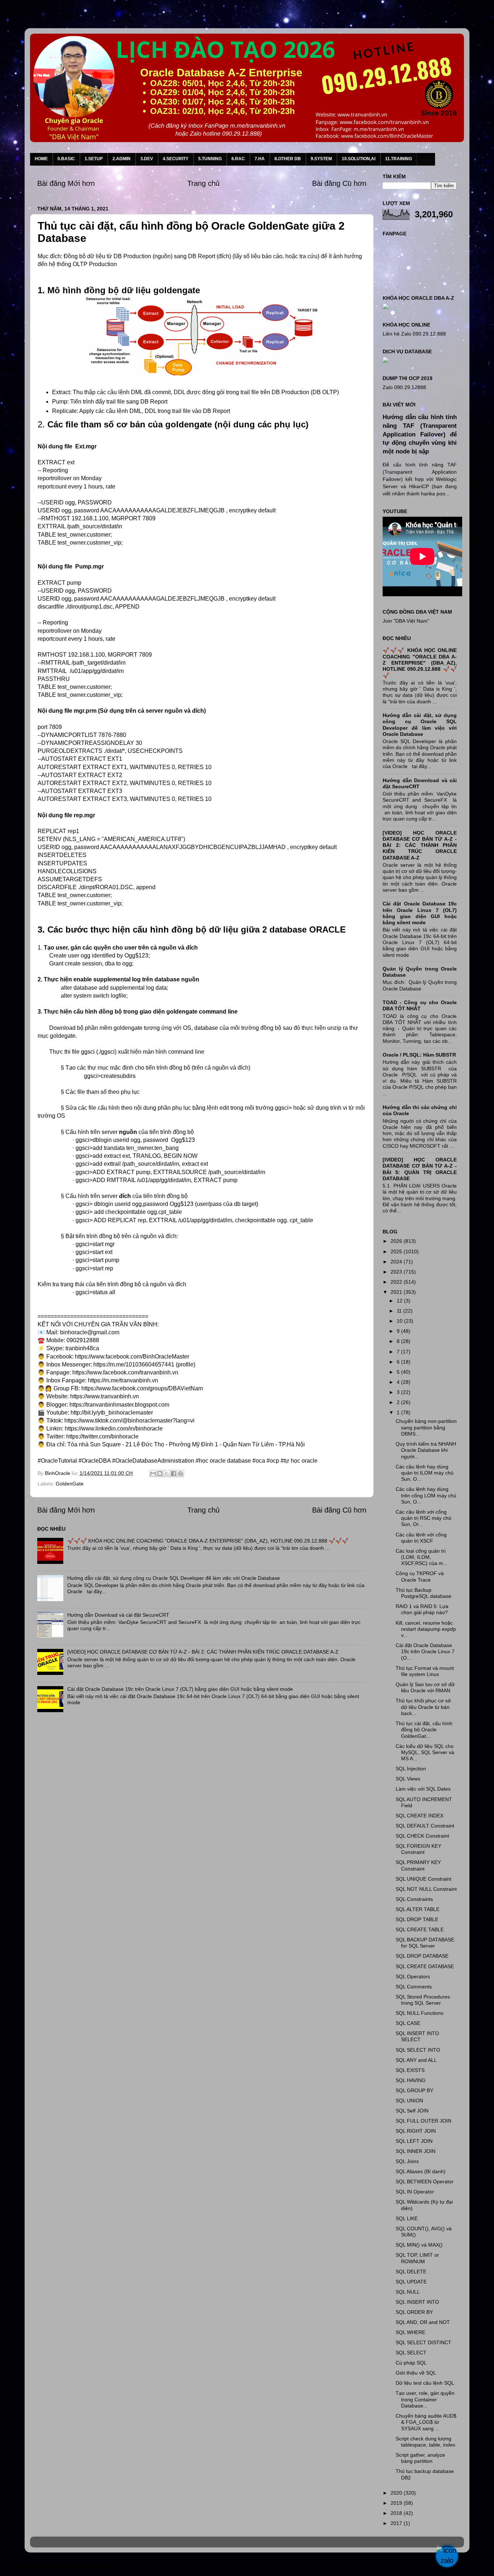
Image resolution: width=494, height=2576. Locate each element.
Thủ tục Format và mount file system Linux (425, 1671)
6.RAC (238, 159)
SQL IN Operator (415, 2192)
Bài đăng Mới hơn (66, 183)
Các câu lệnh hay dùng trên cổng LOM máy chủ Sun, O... (426, 1495)
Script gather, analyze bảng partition (420, 2458)
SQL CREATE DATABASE (425, 1966)
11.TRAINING (399, 159)
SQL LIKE (407, 2218)
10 (400, 1321)
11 (400, 1311)
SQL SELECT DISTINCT (423, 2342)
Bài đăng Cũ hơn (339, 183)
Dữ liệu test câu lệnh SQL (425, 2383)
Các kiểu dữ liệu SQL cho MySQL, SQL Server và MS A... (425, 1752)
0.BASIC (66, 159)
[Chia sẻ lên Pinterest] (180, 1473)
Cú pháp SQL (411, 2363)
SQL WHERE (410, 2332)
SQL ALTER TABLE (418, 1909)
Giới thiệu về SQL (416, 2373)
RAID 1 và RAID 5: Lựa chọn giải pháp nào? (422, 1609)
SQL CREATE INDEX (420, 1816)
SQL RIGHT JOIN (416, 2131)
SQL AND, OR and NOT (423, 2322)
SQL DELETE (411, 2272)
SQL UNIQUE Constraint (423, 1879)
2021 (397, 1292)
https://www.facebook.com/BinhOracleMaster (132, 1357)
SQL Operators (413, 1976)
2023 (397, 1272)
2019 (397, 2503)
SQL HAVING (411, 2080)
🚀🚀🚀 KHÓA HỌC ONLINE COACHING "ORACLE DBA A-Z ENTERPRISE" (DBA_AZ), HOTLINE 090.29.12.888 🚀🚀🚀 (208, 1541)
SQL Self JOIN (412, 2111)
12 (400, 1301)
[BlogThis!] (160, 1473)
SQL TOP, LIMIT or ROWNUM (417, 2258)
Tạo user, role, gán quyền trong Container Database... (425, 2399)
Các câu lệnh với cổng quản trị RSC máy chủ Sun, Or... (423, 1518)
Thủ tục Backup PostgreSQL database (423, 1593)
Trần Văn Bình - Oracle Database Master (66, 2566)
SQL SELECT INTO (418, 2050)
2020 (397, 2493)
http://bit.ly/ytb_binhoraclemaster (112, 1413)
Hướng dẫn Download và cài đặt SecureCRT (118, 1615)
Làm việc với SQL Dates (423, 1789)
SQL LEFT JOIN (414, 2141)
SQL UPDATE (411, 2282)
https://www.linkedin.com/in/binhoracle (114, 1428)
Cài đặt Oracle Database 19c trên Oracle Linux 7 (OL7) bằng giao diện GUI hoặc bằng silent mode (180, 1689)
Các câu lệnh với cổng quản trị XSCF (421, 1538)
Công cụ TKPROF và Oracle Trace (420, 1576)
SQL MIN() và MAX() (419, 2245)
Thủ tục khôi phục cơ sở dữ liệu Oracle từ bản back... (423, 1707)
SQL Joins (407, 2161)
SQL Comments (414, 1987)
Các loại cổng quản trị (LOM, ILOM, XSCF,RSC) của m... (421, 1557)
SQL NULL (408, 2292)
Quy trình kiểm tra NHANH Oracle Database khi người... (426, 1450)
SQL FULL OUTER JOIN (423, 2121)
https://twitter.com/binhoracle (102, 1436)
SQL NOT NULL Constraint (426, 1889)
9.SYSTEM (321, 159)
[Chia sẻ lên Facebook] (174, 1473)
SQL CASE (408, 2023)
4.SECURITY (176, 159)
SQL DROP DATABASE (422, 1956)
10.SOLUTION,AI (359, 159)
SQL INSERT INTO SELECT (417, 2036)
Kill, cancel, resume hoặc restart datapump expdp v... (426, 1629)
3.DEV (147, 159)
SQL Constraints (414, 1899)
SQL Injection (411, 1769)
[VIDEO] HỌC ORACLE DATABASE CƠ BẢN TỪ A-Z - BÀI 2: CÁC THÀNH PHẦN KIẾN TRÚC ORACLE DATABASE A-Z (203, 1652)
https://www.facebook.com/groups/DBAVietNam (142, 1388)
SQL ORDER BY (414, 2312)
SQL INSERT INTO (417, 2302)
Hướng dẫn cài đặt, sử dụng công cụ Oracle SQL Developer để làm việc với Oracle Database (174, 1578)
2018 (397, 2513)
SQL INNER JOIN (416, 2151)
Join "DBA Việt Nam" (406, 621)
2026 (397, 1241)
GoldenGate (70, 1484)
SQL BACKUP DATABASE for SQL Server (425, 1943)
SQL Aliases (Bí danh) (421, 2171)
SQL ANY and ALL (416, 2060)
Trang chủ (203, 183)
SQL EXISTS (410, 2070)
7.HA (260, 159)
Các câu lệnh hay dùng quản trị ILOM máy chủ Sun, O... (425, 1473)
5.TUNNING (210, 159)
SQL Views (408, 1779)
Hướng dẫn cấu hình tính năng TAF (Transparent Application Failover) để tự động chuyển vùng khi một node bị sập (420, 434)
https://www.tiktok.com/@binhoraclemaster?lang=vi (129, 1421)
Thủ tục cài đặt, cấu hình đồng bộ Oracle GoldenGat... (424, 1730)
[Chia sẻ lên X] (167, 1473)
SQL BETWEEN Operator (425, 2182)
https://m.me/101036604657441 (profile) (144, 1364)
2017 (397, 2523)
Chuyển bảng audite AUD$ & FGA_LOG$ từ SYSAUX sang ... (426, 2422)
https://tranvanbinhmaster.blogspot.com (119, 1405)
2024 (397, 1262)
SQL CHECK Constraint (422, 1836)
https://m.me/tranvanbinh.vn (123, 1380)
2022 (397, 1282)
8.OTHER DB (288, 159)
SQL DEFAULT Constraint (425, 1826)
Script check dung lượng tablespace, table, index (425, 2442)
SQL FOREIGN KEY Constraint (418, 1849)
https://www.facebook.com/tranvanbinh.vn (125, 1372)
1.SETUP (94, 159)
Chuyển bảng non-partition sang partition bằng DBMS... (426, 1427)
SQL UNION (409, 2101)
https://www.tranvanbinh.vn (105, 1396)
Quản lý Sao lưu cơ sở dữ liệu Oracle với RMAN (425, 1687)
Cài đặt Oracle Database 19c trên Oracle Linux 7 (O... (425, 1652)
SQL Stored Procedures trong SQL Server (423, 2000)
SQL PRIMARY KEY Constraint (418, 1865)
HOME (41, 159)
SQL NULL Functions (420, 2013)
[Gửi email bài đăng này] (153, 1473)
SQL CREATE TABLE (420, 1929)
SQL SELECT (411, 2353)
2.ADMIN (122, 159)
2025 (397, 1251)
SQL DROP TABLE (417, 1919)
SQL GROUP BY (414, 2090)
